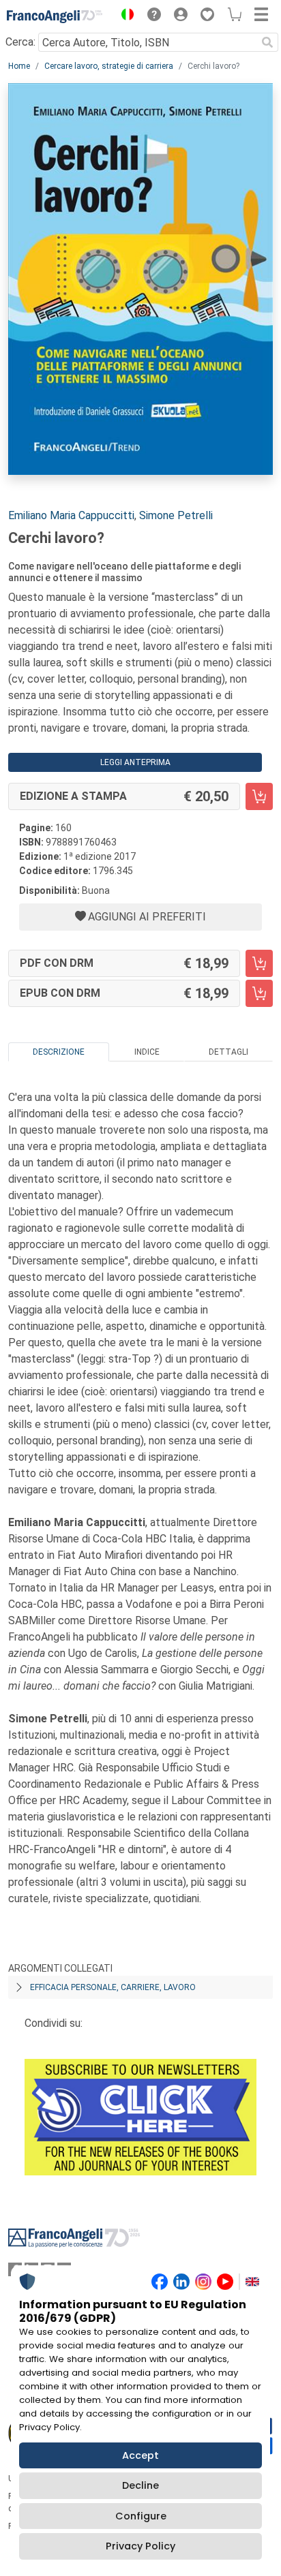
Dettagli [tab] (228, 1052)
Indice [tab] (147, 1052)
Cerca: (20, 42)
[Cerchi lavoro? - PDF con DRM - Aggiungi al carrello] (259, 963)
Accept (140, 2455)
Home (19, 66)
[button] (124, 16)
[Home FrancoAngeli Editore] (55, 16)
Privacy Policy (140, 2546)
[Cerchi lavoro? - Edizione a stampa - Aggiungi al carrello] (259, 796)
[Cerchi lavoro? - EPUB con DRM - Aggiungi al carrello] (259, 993)
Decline (140, 2485)
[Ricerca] (267, 42)
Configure (141, 2516)
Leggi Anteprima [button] (135, 762)
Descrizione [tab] (59, 1052)
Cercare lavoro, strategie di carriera (109, 66)
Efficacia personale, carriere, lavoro (113, 1987)
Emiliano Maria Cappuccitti (71, 515)
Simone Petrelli (176, 515)
